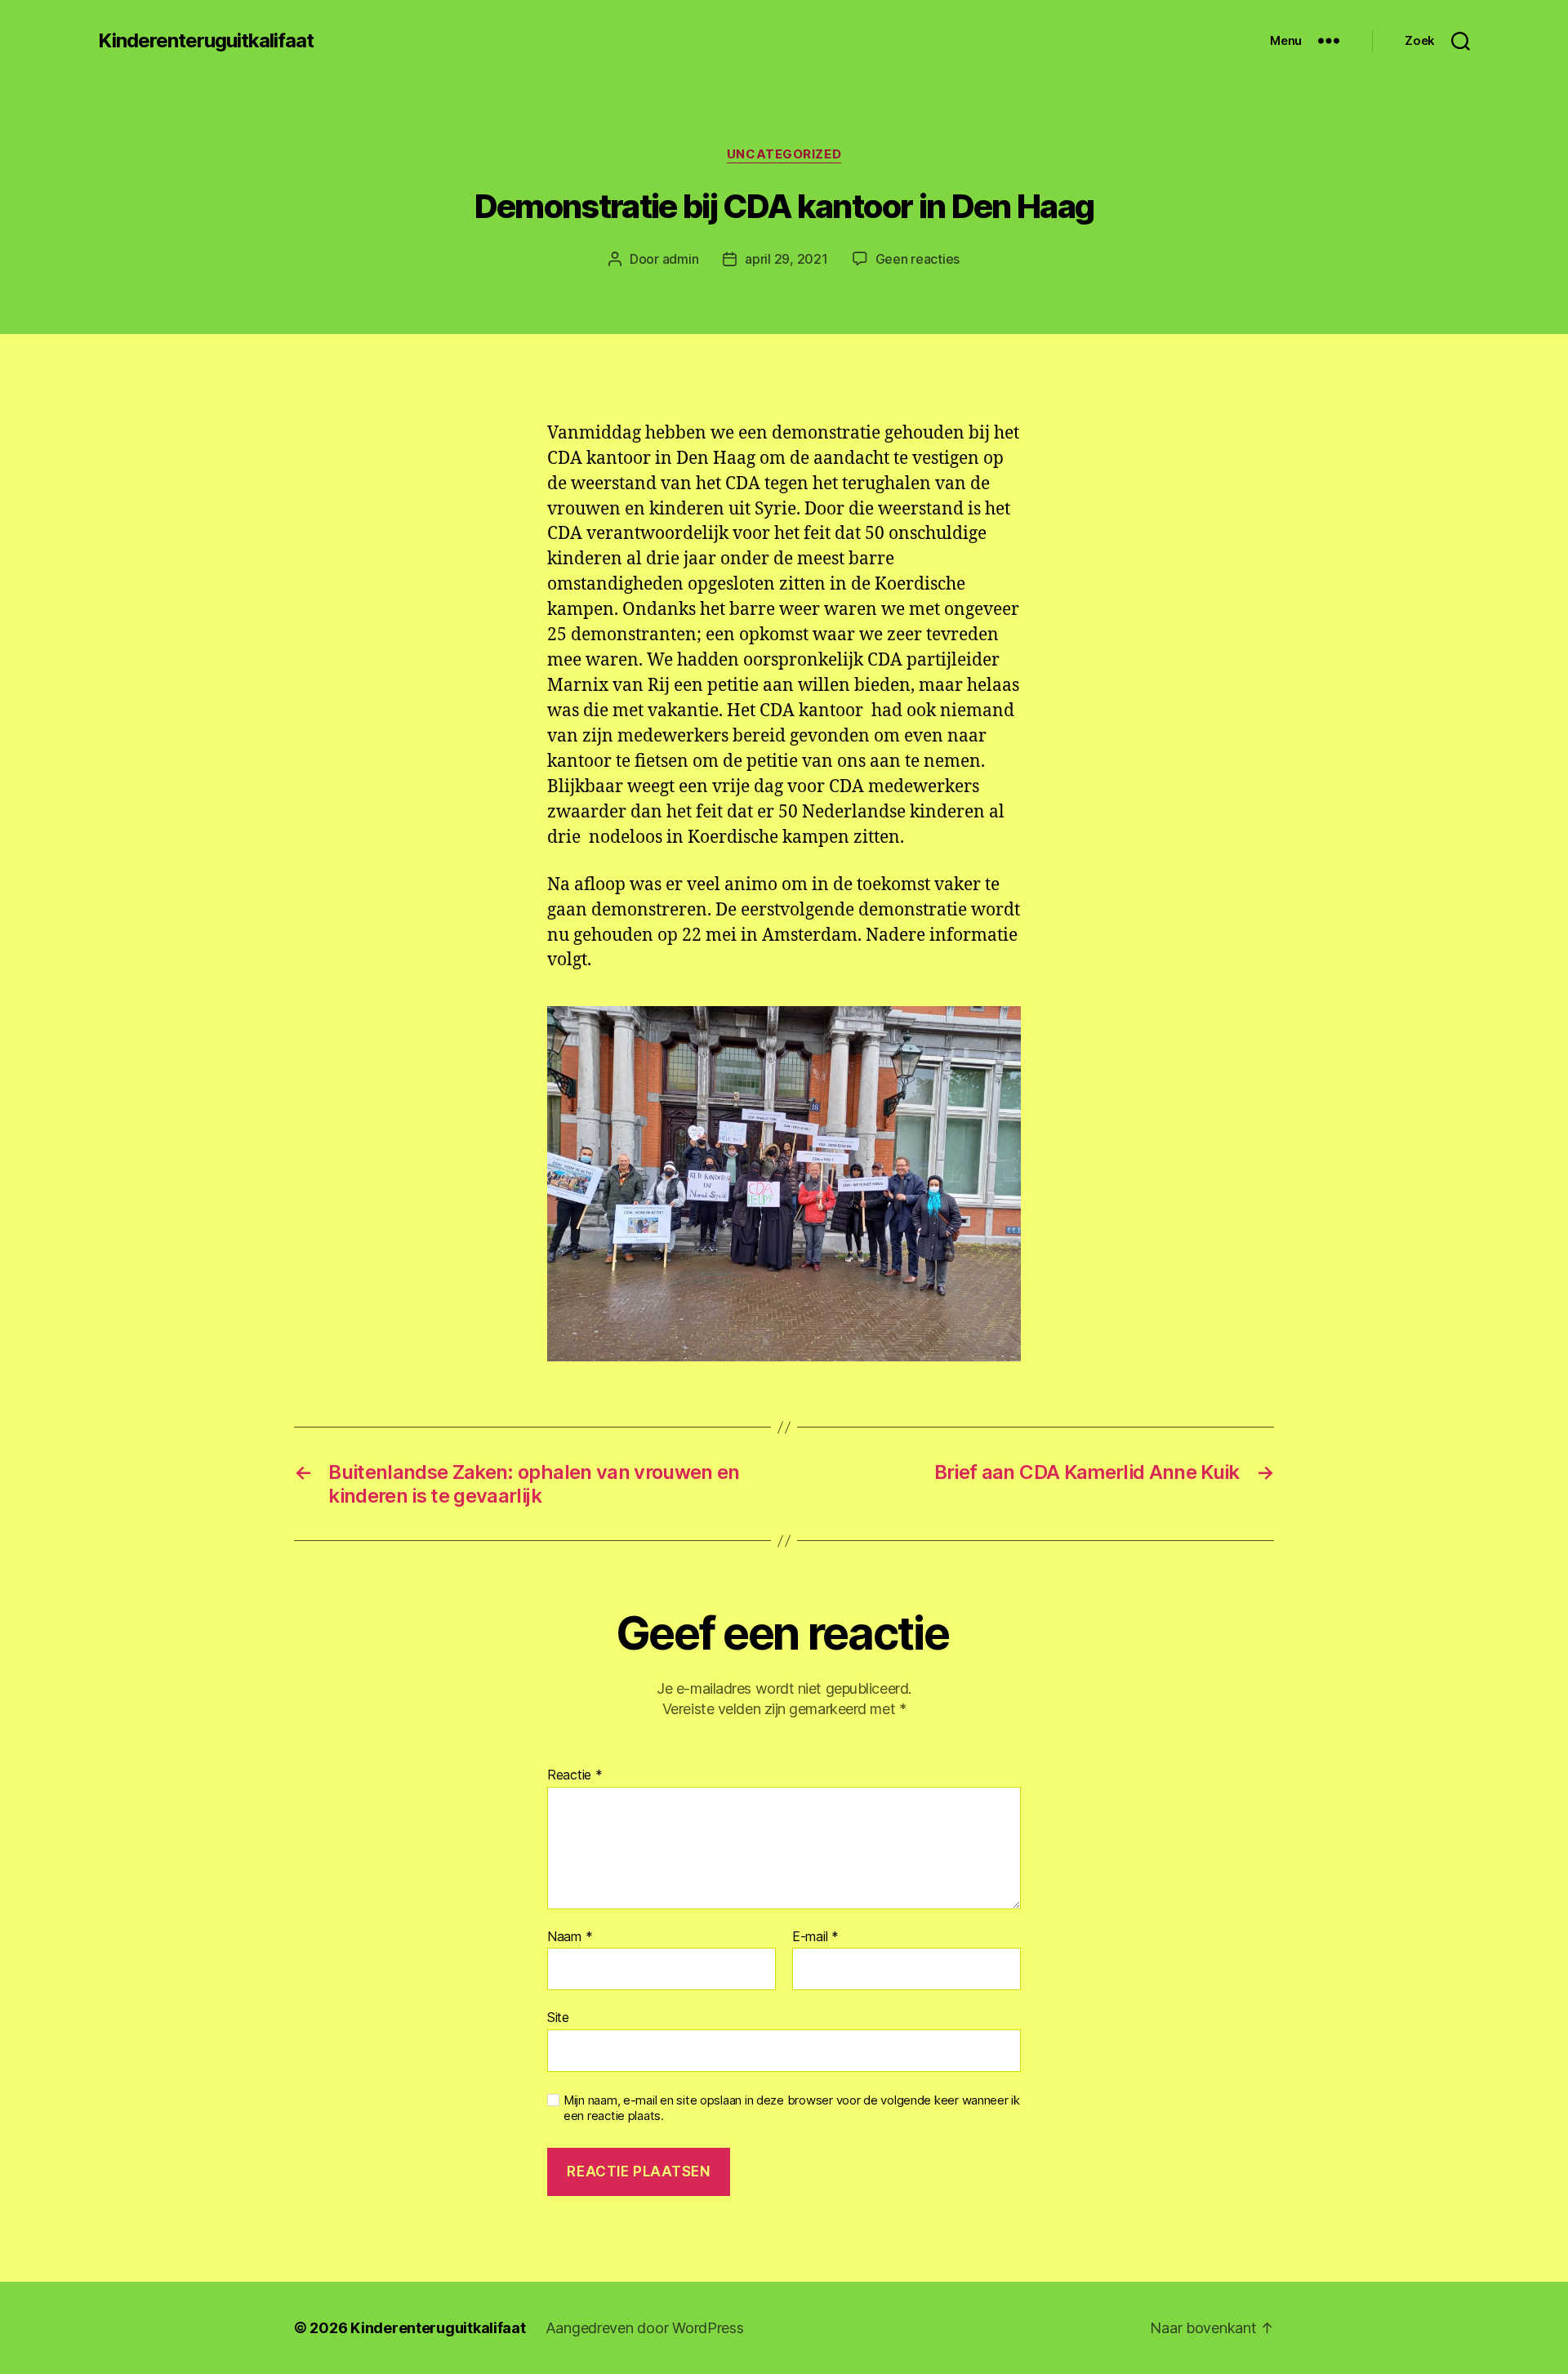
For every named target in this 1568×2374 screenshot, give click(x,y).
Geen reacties (918, 259)
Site (558, 2017)
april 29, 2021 (786, 259)
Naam (570, 1937)
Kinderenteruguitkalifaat (206, 41)
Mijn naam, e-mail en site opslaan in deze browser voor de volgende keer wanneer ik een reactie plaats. (792, 2108)
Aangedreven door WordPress (645, 2328)
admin (681, 259)
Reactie (575, 1775)
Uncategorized (784, 154)
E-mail (815, 1937)
